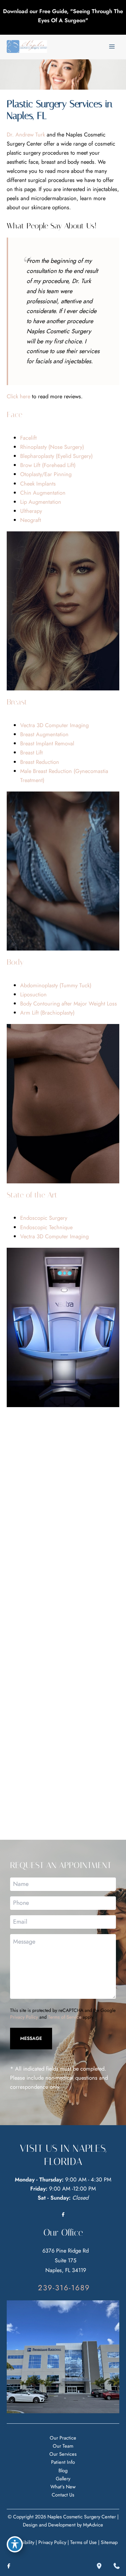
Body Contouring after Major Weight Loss (69, 1003)
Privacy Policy (24, 2017)
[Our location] (99, 2566)
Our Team (63, 2446)
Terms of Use (83, 2542)
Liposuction (33, 994)
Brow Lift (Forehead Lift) (48, 465)
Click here (18, 396)
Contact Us (63, 2495)
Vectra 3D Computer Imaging (54, 725)
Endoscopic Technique (46, 1227)
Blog (63, 2470)
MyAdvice (93, 2525)
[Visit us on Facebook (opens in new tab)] (63, 2214)
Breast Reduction (40, 762)
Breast (17, 702)
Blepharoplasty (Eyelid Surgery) (56, 456)
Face (14, 415)
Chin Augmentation (43, 493)
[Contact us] (117, 2566)
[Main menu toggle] (112, 47)
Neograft (31, 520)
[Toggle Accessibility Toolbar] (15, 2544)
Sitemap (109, 2542)
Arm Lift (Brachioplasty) (47, 1013)
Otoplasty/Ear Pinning (46, 474)
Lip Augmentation (41, 502)
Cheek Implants (38, 484)
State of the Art (32, 1195)
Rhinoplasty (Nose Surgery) (52, 447)
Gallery (63, 2478)
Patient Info (63, 2462)
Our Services (63, 2454)
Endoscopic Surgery (44, 1218)
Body (15, 962)
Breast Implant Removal (47, 743)
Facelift (28, 438)
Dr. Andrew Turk (26, 134)
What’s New (63, 2487)
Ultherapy (31, 511)
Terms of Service (65, 2017)
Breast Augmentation (44, 734)
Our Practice (63, 2438)
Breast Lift (31, 752)
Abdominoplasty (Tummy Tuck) (56, 985)
